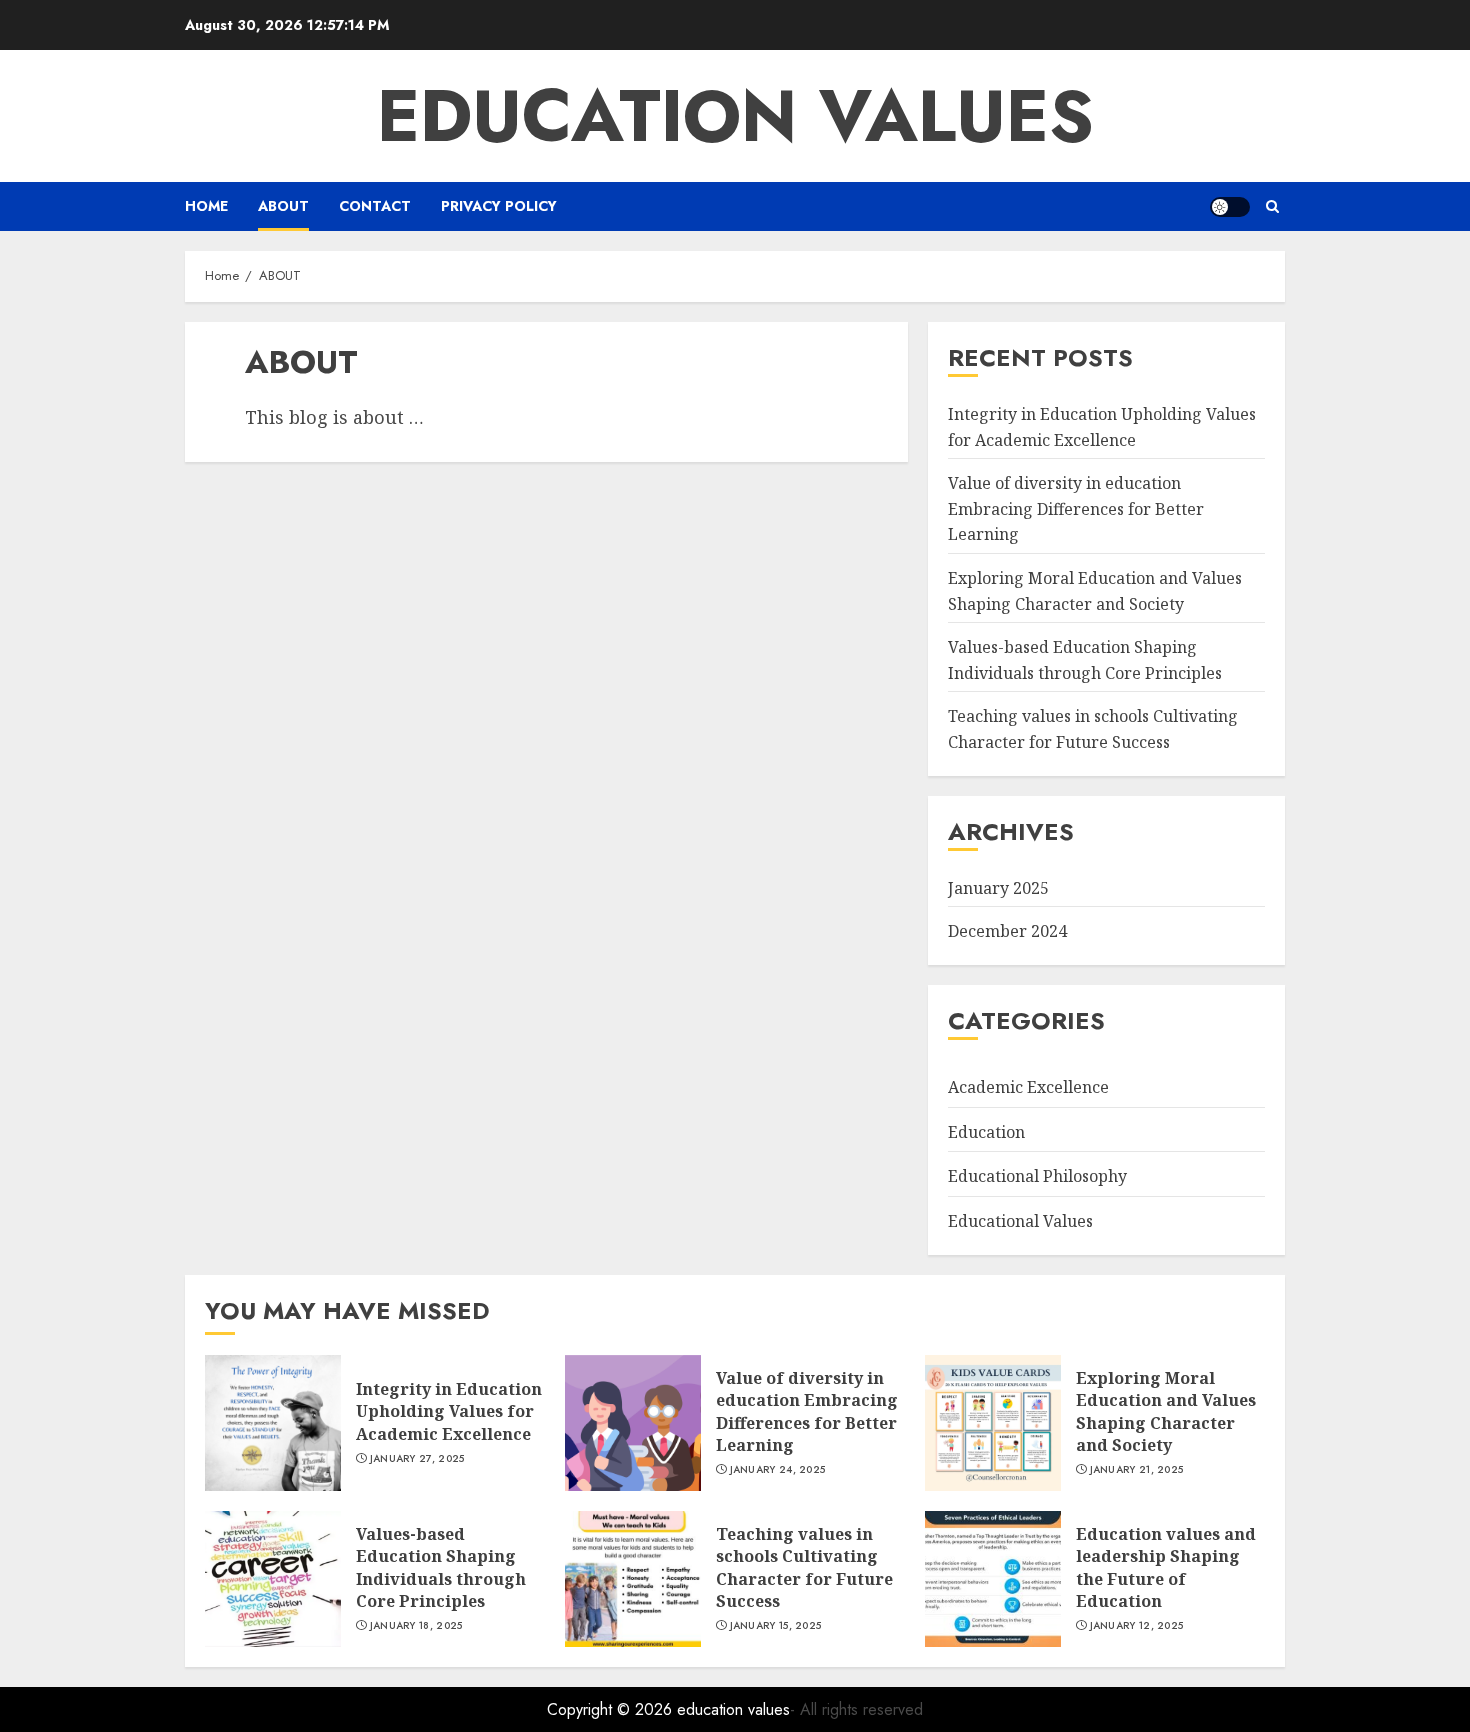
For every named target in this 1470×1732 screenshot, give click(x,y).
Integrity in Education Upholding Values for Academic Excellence (449, 1411)
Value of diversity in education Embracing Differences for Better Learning (1076, 508)
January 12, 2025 (1137, 1626)
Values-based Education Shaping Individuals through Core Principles (441, 1567)
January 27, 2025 (417, 1459)
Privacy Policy (499, 206)
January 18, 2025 (416, 1626)
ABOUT (283, 206)
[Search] (1272, 206)
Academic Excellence (1028, 1087)
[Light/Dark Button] (1230, 207)
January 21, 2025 (1137, 1470)
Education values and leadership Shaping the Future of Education (1166, 1567)
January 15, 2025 (776, 1626)
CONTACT (375, 206)
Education (986, 1132)
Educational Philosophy (1037, 1176)
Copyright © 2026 (612, 1709)
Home (206, 206)
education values (735, 116)
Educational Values (1020, 1221)
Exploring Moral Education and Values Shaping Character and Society (1166, 1411)
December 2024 (1007, 931)
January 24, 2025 (778, 1470)
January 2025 (998, 888)
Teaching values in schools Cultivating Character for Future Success (804, 1567)
